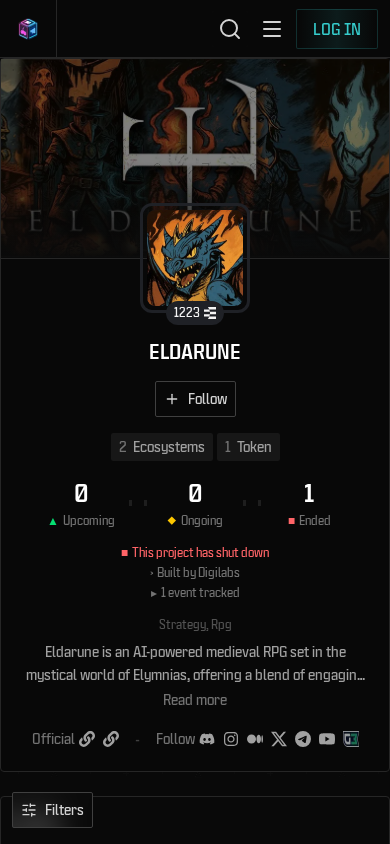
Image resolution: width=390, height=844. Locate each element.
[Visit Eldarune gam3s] (351, 739)
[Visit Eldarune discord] (207, 739)
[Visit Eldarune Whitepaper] (111, 739)
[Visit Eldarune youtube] (327, 739)
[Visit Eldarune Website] (87, 739)
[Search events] (230, 29)
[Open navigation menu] (272, 29)
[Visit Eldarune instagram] (231, 739)
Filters (64, 809)
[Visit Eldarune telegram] (303, 739)
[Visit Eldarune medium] (255, 739)
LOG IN (337, 28)
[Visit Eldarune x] (279, 739)
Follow (207, 398)
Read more (195, 699)
